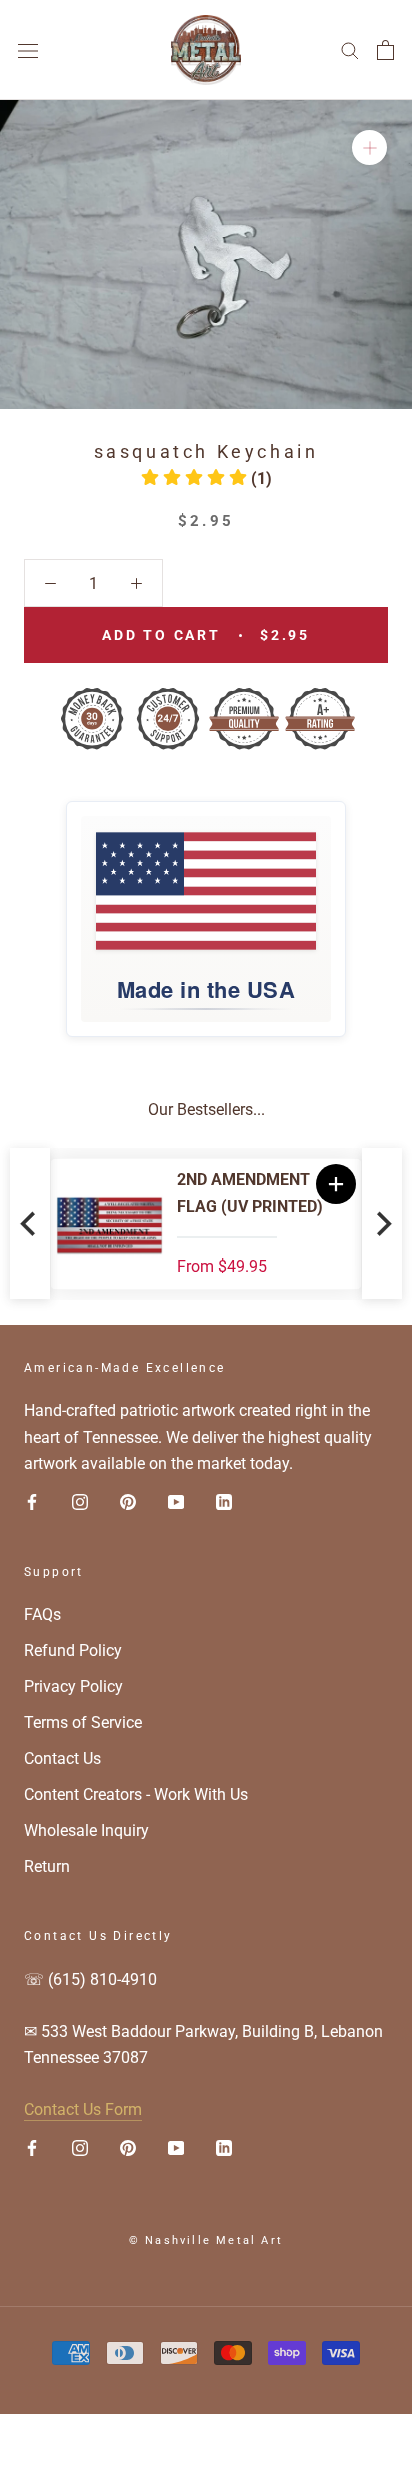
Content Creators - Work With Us (136, 1794)
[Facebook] (32, 1502)
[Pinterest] (128, 1502)
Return (47, 1866)
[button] (206, 478)
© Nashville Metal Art (206, 2240)
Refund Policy (73, 1650)
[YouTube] (176, 1502)
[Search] (350, 49)
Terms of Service (83, 1722)
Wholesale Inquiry (86, 1830)
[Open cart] (385, 50)
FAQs (42, 1614)
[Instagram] (80, 1502)
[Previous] (30, 1223)
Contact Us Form (83, 2109)
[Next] (382, 1223)
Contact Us (62, 1758)
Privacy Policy (73, 1686)
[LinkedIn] (224, 1502)
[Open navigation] (28, 50)
